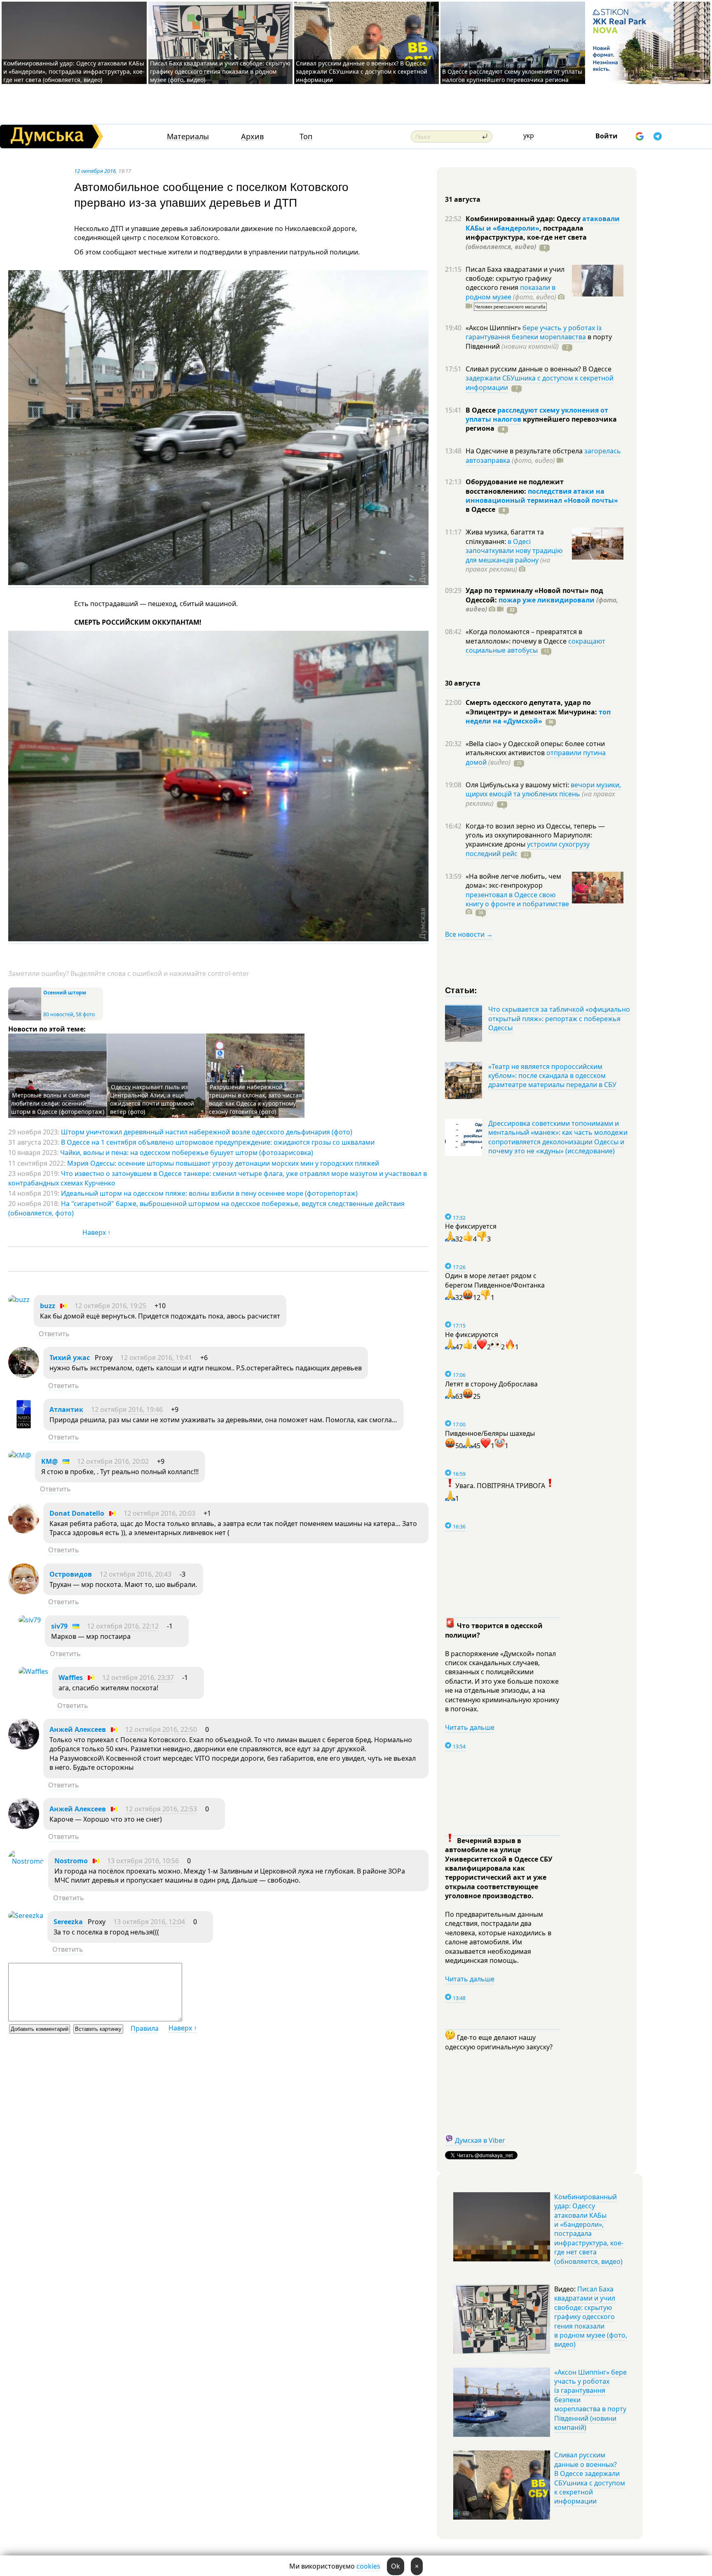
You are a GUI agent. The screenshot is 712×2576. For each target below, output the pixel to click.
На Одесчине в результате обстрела (525, 451)
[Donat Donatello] (24, 1531)
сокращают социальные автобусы (535, 646)
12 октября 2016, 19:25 (110, 1306)
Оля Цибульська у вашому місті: (518, 785)
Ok (396, 2566)
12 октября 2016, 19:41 (156, 1358)
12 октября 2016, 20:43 (136, 1574)
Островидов (71, 1574)
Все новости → (469, 934)
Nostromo (71, 1861)
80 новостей (58, 1014)
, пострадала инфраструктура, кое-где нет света (526, 237)
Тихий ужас (70, 1358)
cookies (368, 2566)
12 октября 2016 (95, 171)
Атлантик (66, 1409)
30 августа (463, 683)
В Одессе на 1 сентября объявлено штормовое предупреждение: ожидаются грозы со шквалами (218, 1142)
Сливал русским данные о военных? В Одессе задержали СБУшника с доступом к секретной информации (362, 71)
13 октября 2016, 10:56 (143, 1861)
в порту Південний (539, 341)
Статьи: (461, 990)
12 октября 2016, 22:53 (161, 1809)
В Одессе (481, 410)
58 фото (85, 1014)
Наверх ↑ (97, 1232)
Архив (252, 136)
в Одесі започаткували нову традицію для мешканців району (514, 551)
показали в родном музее (511, 292)
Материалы (188, 136)
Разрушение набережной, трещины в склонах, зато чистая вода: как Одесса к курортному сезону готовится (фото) (255, 1099)
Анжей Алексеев (78, 1729)
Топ (306, 136)
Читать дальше (470, 1727)
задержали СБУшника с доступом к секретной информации (540, 383)
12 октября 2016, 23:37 (138, 1678)
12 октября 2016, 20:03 (159, 1513)
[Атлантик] (24, 1427)
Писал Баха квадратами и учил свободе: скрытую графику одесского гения (515, 279)
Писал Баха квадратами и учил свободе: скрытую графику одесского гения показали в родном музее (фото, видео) (220, 71)
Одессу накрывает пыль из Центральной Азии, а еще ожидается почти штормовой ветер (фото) (152, 1099)
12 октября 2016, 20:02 (113, 1461)
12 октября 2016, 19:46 (127, 1409)
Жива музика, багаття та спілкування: (505, 537)
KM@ (49, 1461)
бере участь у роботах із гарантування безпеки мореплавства (534, 332)
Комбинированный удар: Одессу (524, 219)
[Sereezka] (26, 1916)
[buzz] (19, 1300)
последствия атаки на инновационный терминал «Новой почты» (542, 496)
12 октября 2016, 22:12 (123, 1626)
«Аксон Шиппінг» (494, 328)
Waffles (71, 1678)
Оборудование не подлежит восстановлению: (515, 486)
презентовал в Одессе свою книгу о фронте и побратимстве (517, 899)
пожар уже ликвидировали (547, 600)
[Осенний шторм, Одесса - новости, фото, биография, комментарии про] (25, 1018)
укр (529, 135)
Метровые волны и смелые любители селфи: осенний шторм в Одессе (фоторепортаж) (58, 1103)
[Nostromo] (26, 1861)
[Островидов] (24, 1592)
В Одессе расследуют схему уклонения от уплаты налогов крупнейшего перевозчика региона (512, 76)
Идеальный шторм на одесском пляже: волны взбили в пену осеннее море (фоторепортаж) (209, 1193)
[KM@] (20, 1455)
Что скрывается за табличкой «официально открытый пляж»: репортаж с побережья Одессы (559, 1018)
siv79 (59, 1626)
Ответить (54, 1334)
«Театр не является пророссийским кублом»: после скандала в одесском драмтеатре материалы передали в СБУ (552, 1076)
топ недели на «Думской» (538, 716)
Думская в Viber (480, 2140)
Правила (145, 2028)
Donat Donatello (77, 1513)
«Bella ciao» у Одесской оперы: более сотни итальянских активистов (535, 748)
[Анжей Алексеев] (24, 1747)
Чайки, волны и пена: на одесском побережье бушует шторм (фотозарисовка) (187, 1153)
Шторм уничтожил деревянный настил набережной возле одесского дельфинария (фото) (207, 1132)
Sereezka (68, 1922)
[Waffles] (33, 1671)
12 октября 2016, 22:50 (161, 1729)
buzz (48, 1306)
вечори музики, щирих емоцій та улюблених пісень (543, 789)
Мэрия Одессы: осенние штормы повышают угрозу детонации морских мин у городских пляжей (223, 1163)
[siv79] (30, 1620)
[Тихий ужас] (24, 1375)
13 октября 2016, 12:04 (149, 1922)
